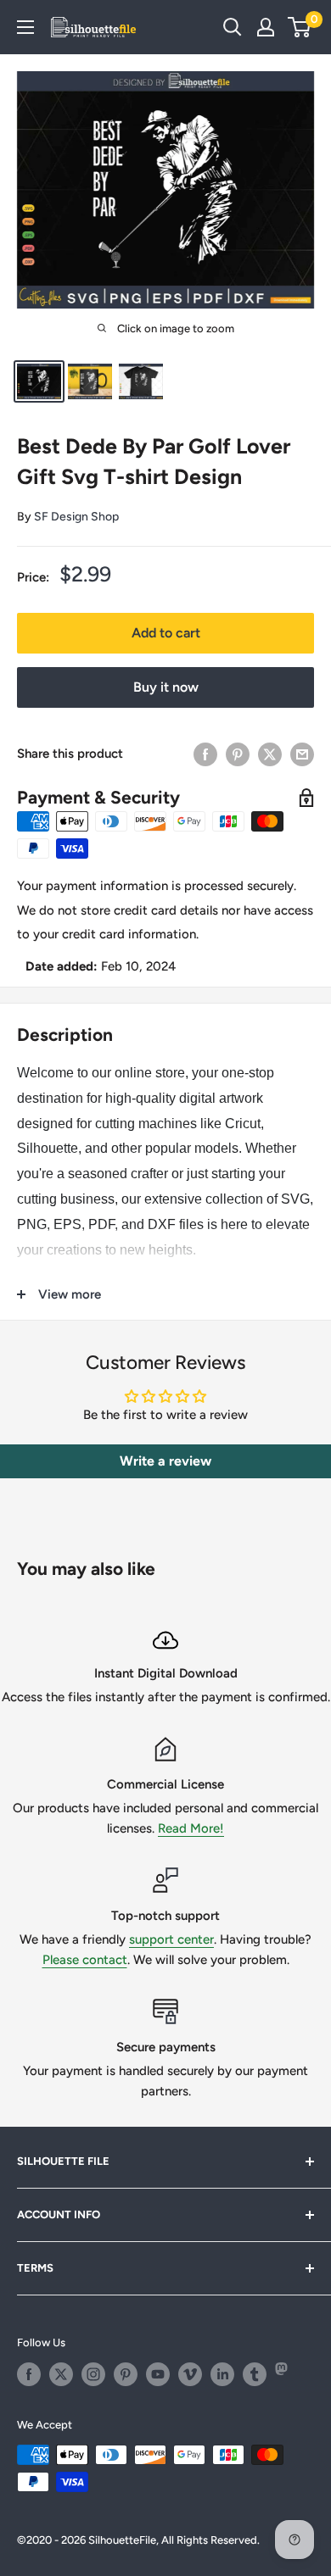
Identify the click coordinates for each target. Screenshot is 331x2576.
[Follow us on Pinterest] (126, 2374)
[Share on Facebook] (205, 754)
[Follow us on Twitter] (61, 2374)
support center (171, 1939)
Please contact (85, 1960)
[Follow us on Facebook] (29, 2374)
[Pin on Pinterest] (238, 754)
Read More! (191, 1828)
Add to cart (166, 633)
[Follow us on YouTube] (158, 2374)
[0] (300, 27)
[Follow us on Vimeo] (190, 2374)
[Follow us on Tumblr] (255, 2374)
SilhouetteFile (122, 2540)
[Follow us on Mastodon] (287, 2374)
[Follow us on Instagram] (93, 2374)
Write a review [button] (165, 1461)
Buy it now (166, 687)
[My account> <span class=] (266, 27)
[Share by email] (302, 754)
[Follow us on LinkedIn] (222, 2374)
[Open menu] (25, 27)
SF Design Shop (76, 517)
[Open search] (233, 27)
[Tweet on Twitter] (270, 754)
